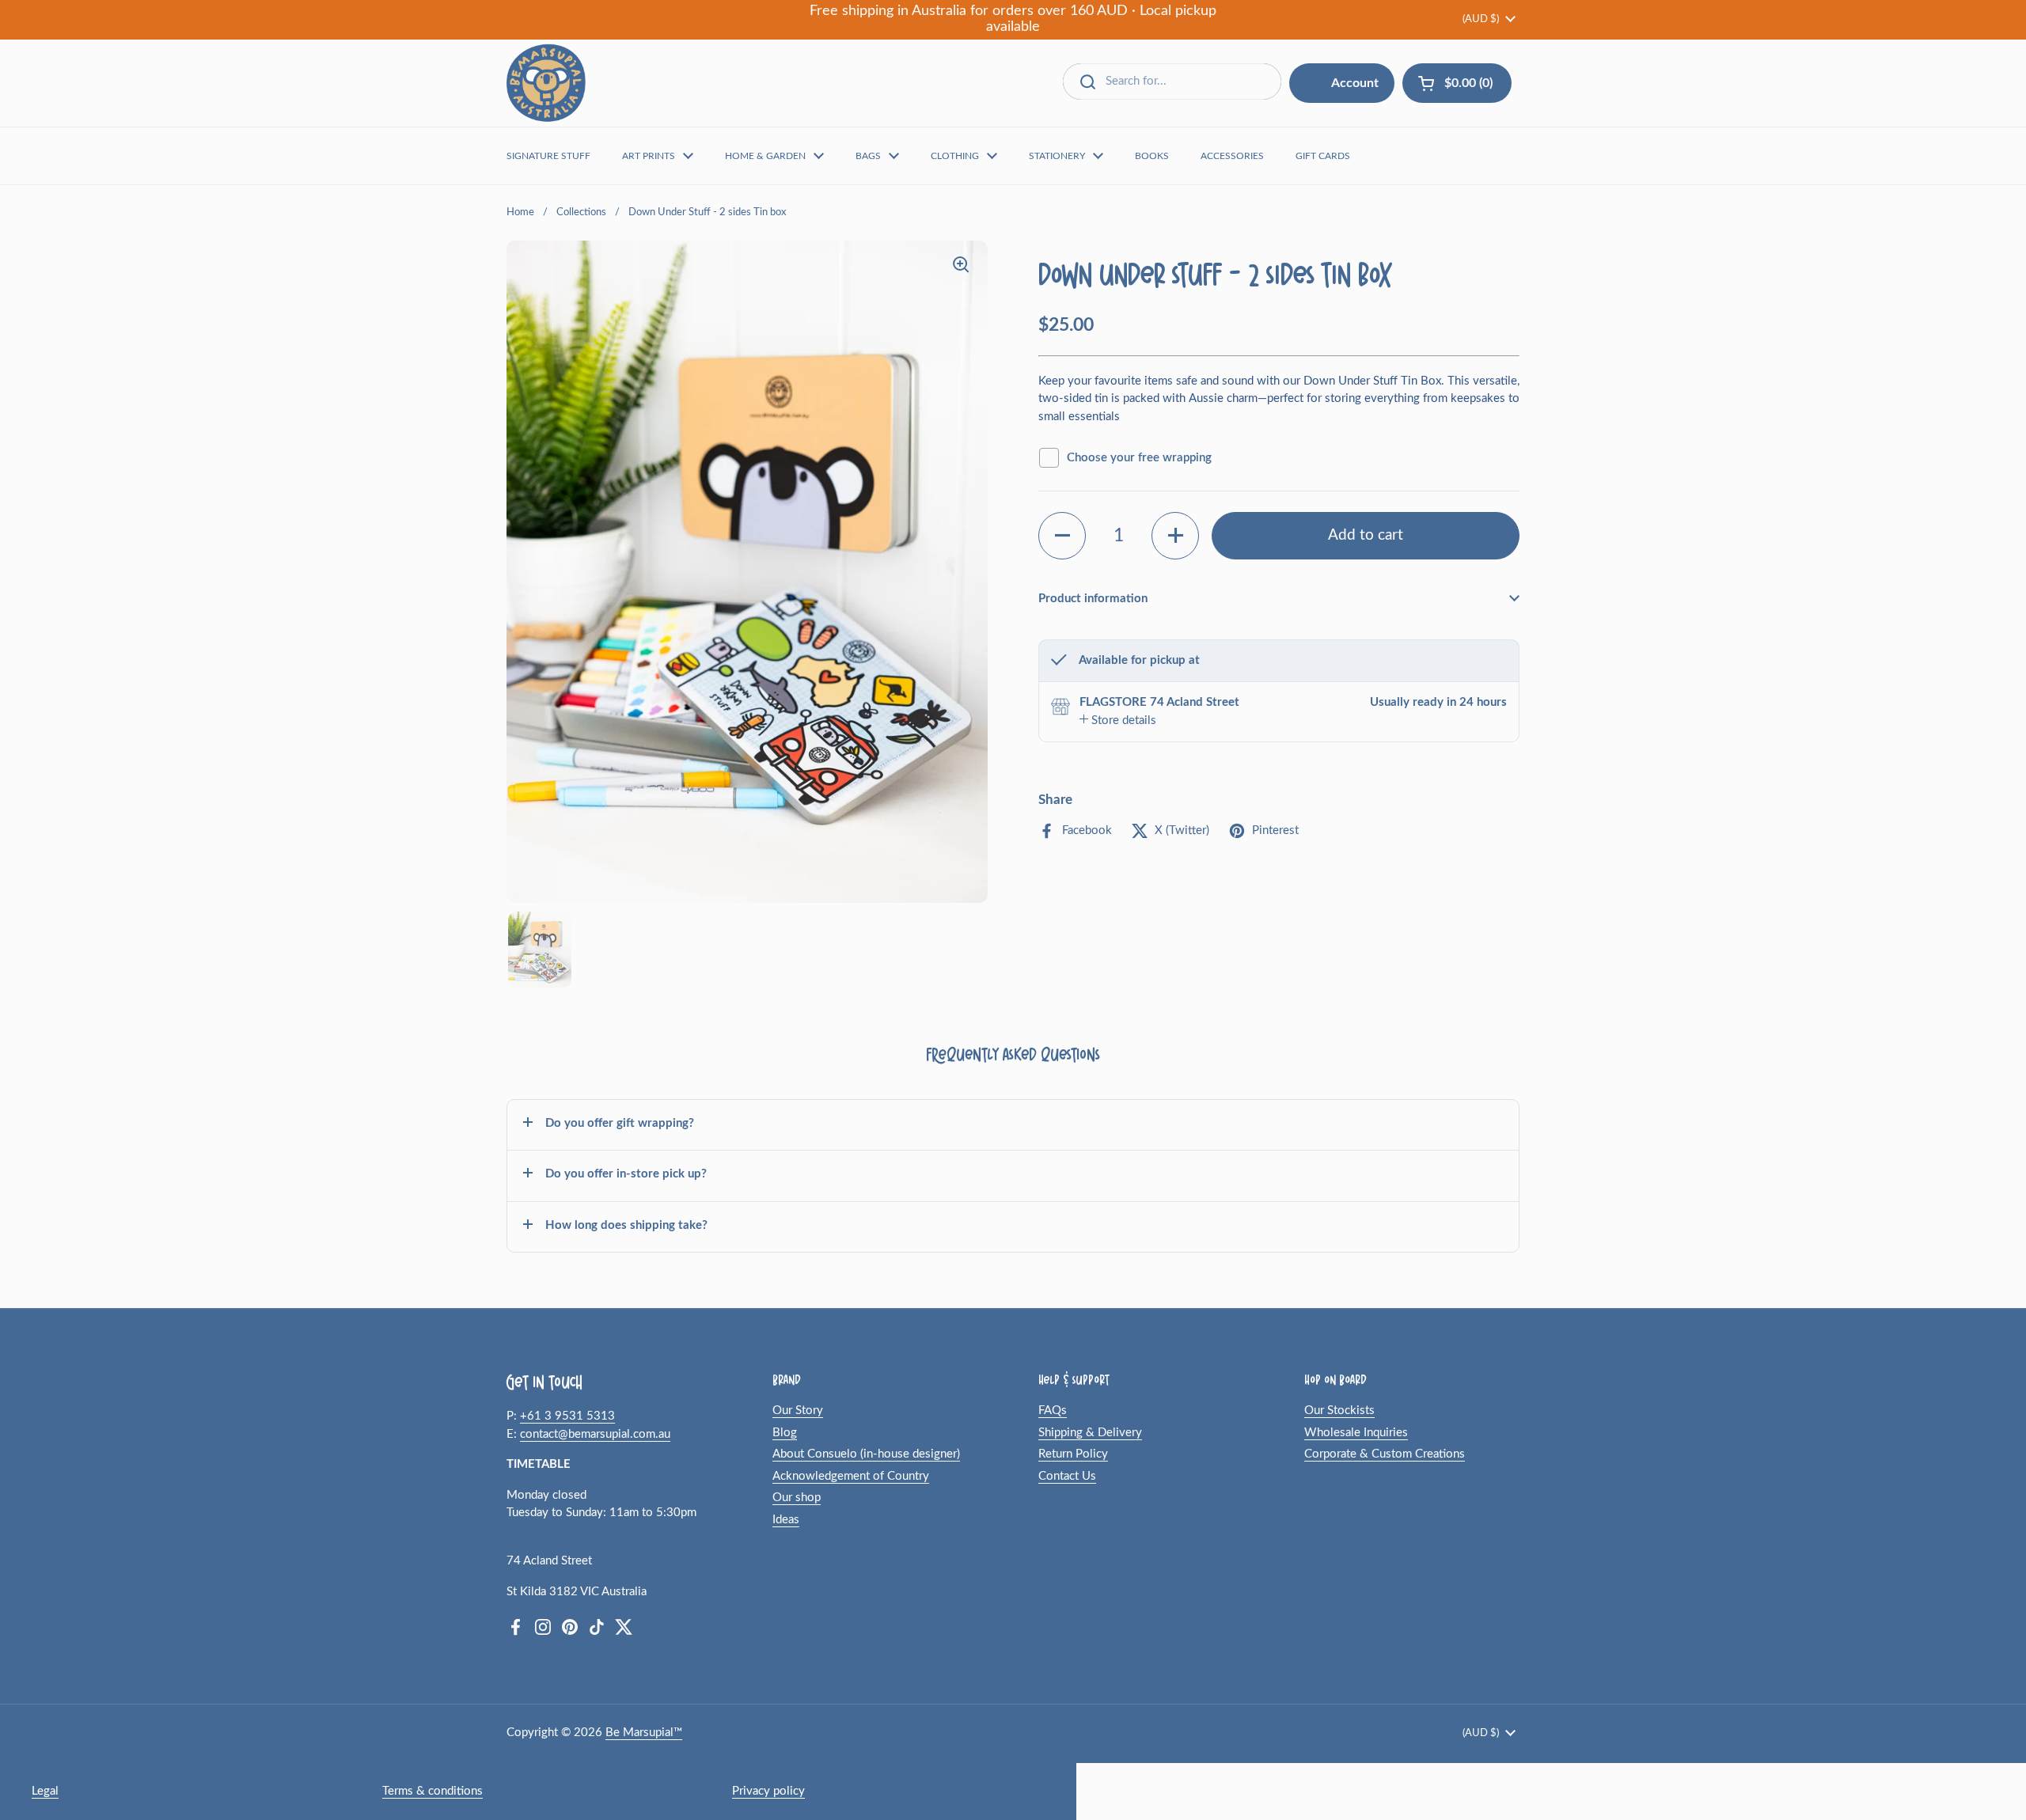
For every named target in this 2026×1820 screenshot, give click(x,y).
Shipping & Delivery (1090, 1433)
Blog (785, 1433)
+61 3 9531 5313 (567, 1416)
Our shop (797, 1498)
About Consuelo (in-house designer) (866, 1454)
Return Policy (1073, 1454)
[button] (1062, 535)
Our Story (798, 1410)
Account (1355, 83)
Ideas (786, 1520)
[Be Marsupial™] (546, 83)
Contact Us (1067, 1476)
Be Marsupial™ (644, 1733)
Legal (45, 1791)
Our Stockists (1339, 1410)
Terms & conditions (433, 1791)
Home (520, 212)
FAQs (1053, 1410)
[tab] (1118, 720)
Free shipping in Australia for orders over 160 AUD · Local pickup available (1013, 19)
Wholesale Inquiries (1356, 1433)
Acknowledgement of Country (851, 1476)
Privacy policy (768, 1791)
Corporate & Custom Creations (1385, 1454)
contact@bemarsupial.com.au (595, 1434)
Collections (581, 212)
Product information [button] (1093, 598)
